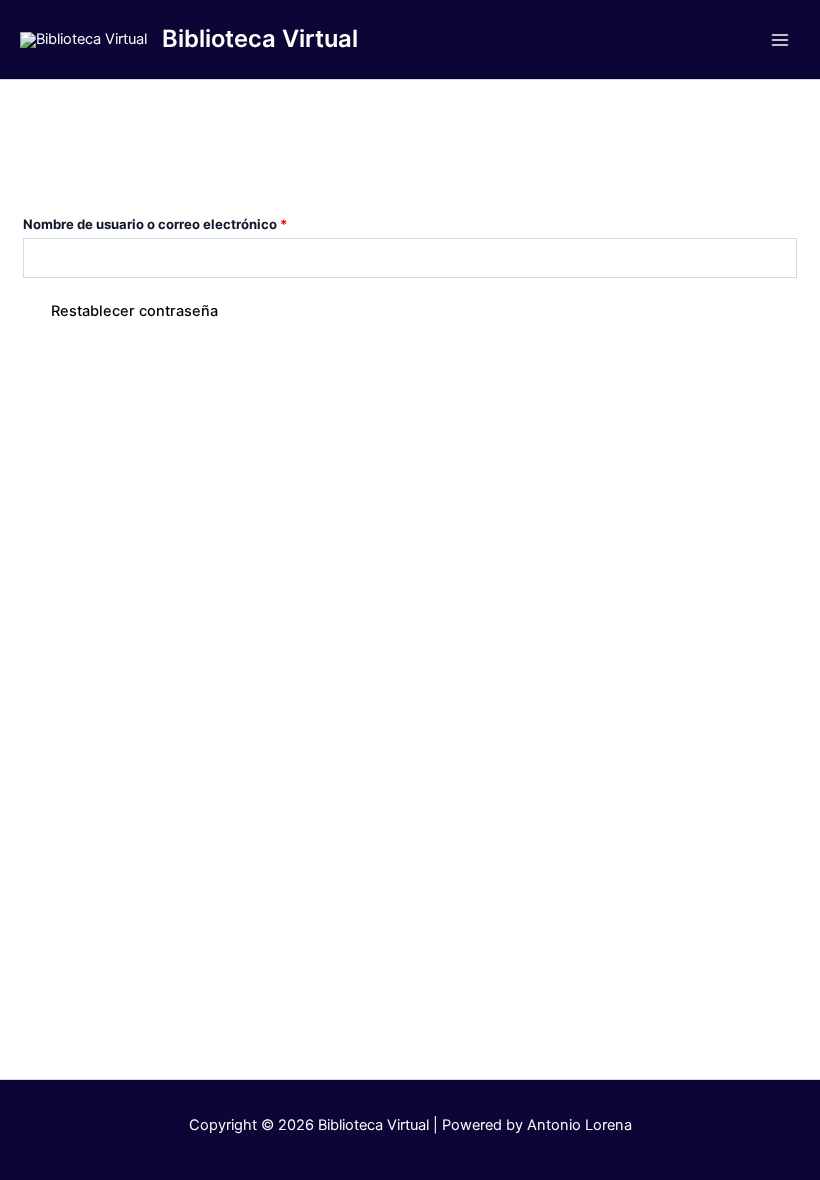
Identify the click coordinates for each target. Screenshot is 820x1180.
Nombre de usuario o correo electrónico (190, 221)
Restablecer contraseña (134, 311)
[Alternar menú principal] (780, 39)
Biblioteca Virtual (260, 38)
